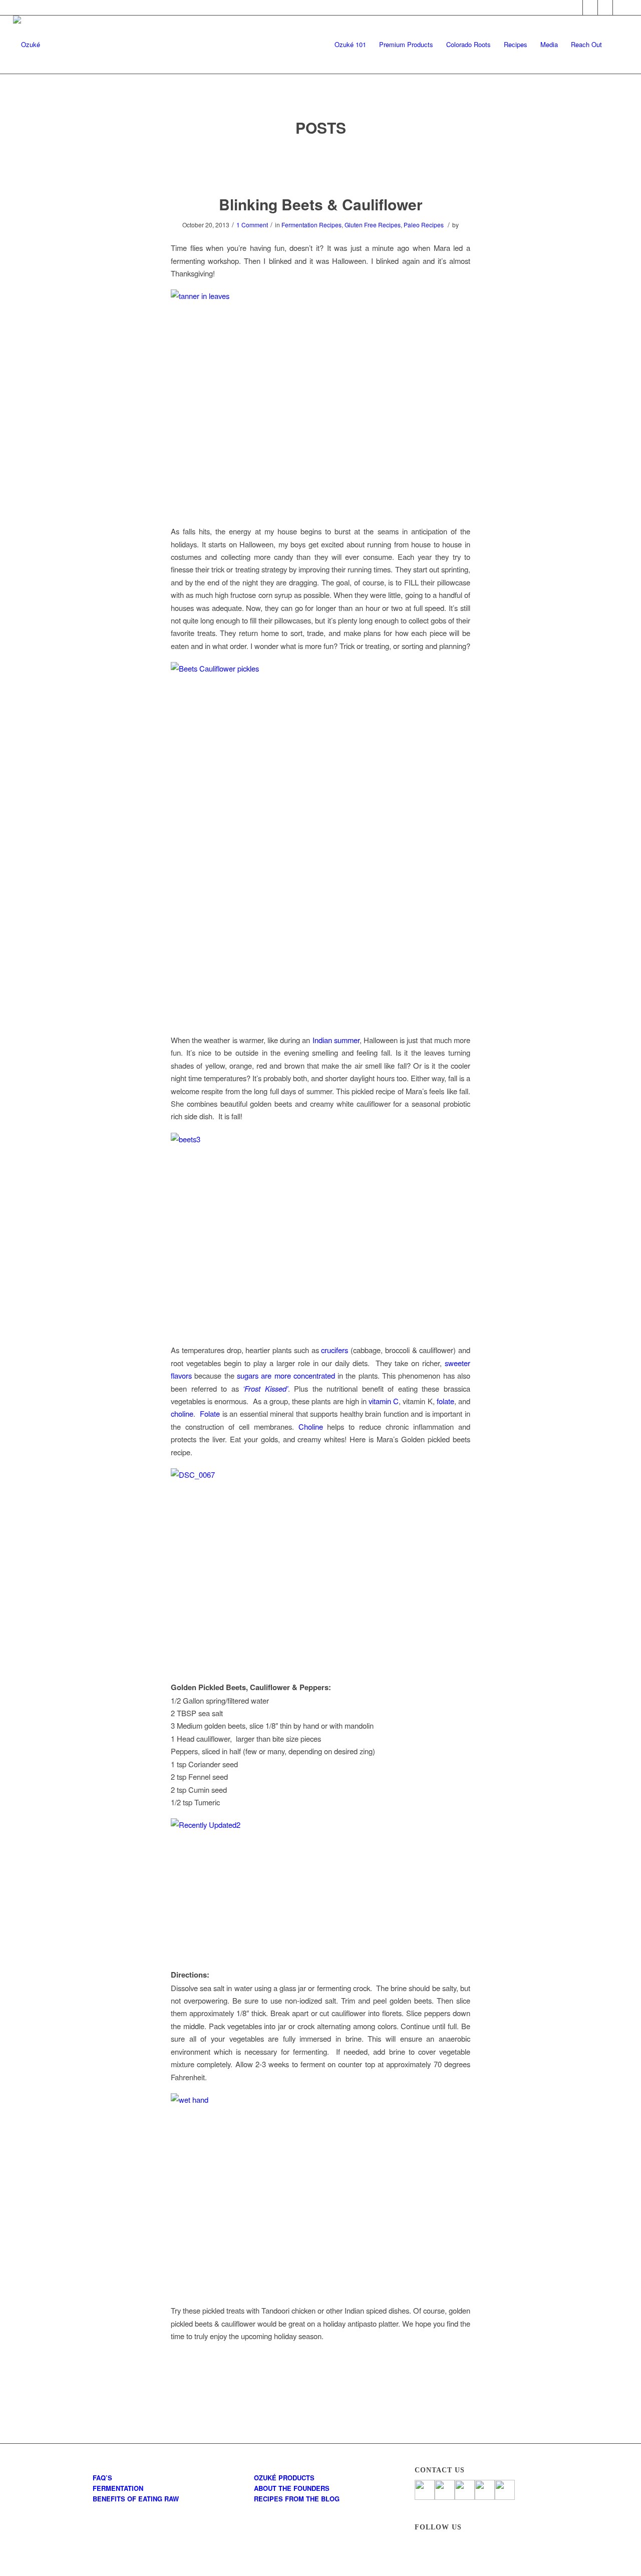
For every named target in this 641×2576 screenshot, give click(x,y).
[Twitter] (590, 8)
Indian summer (336, 1040)
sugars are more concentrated (286, 1375)
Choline (311, 1426)
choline (182, 1413)
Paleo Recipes (424, 225)
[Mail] (620, 8)
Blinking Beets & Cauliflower (321, 204)
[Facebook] (575, 8)
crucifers (335, 1350)
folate (445, 1401)
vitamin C (384, 1401)
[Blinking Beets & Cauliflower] (321, 167)
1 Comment (252, 225)
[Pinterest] (605, 8)
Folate (210, 1413)
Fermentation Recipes (311, 225)
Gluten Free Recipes (373, 225)
